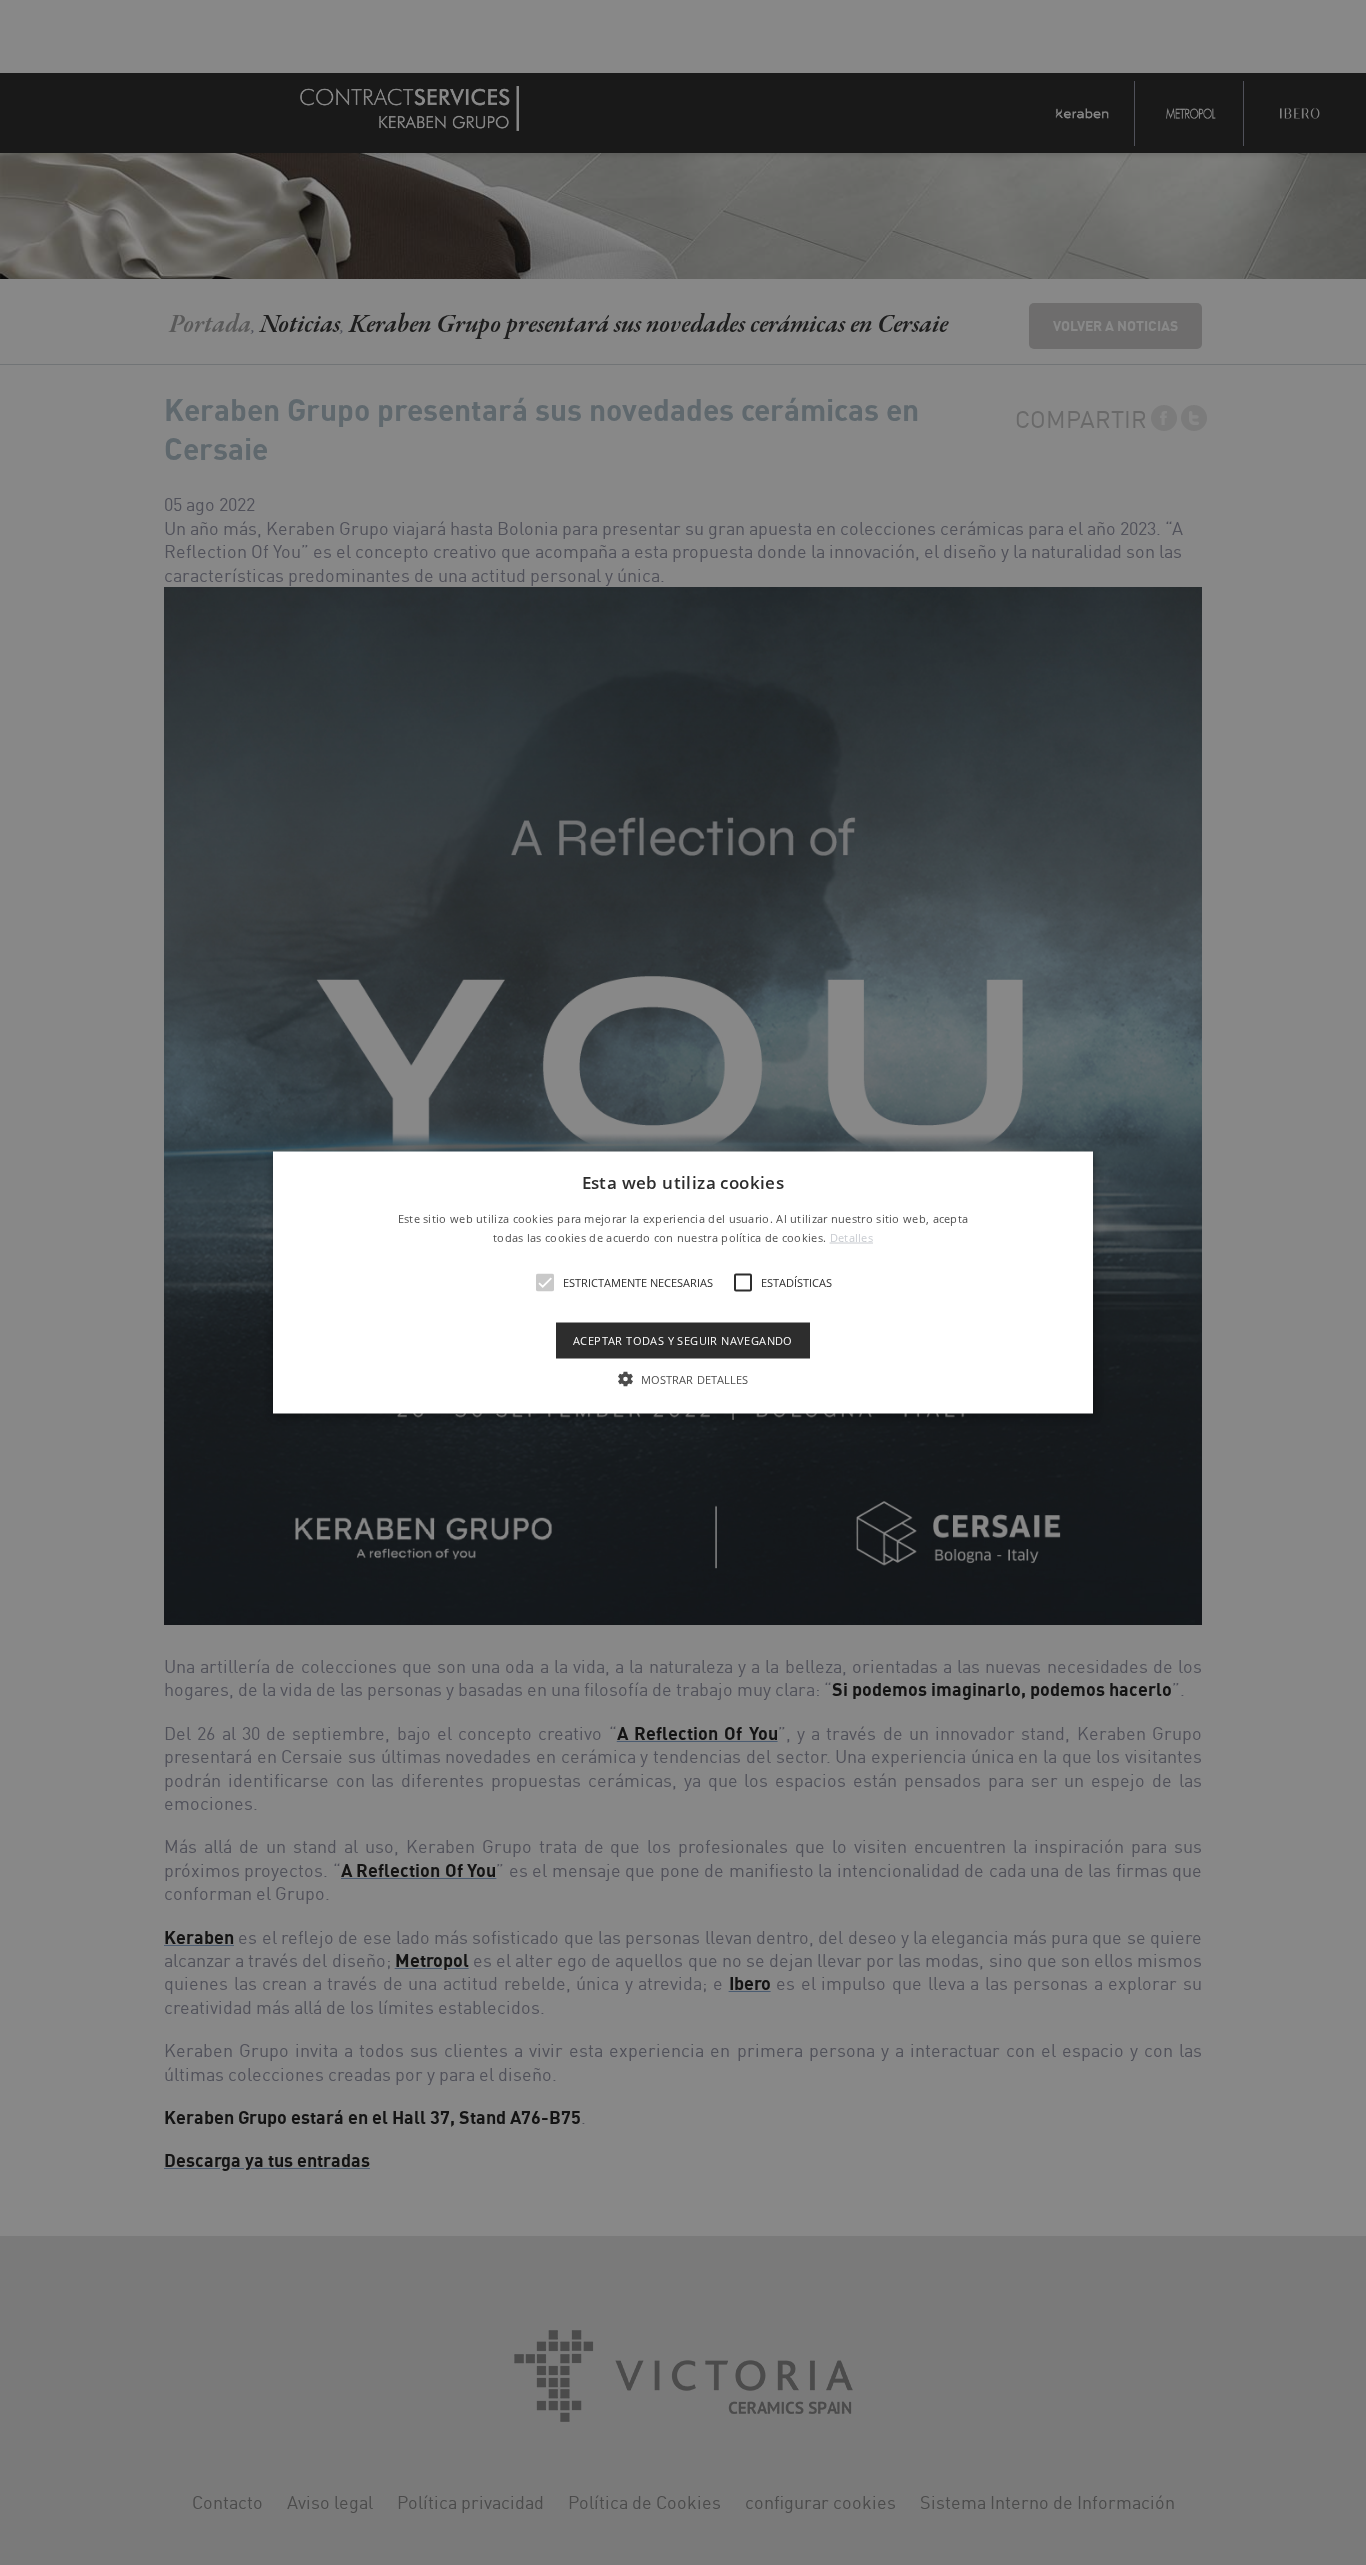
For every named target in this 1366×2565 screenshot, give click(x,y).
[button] (683, 1282)
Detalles (851, 1237)
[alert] (683, 1282)
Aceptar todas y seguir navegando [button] (683, 1340)
